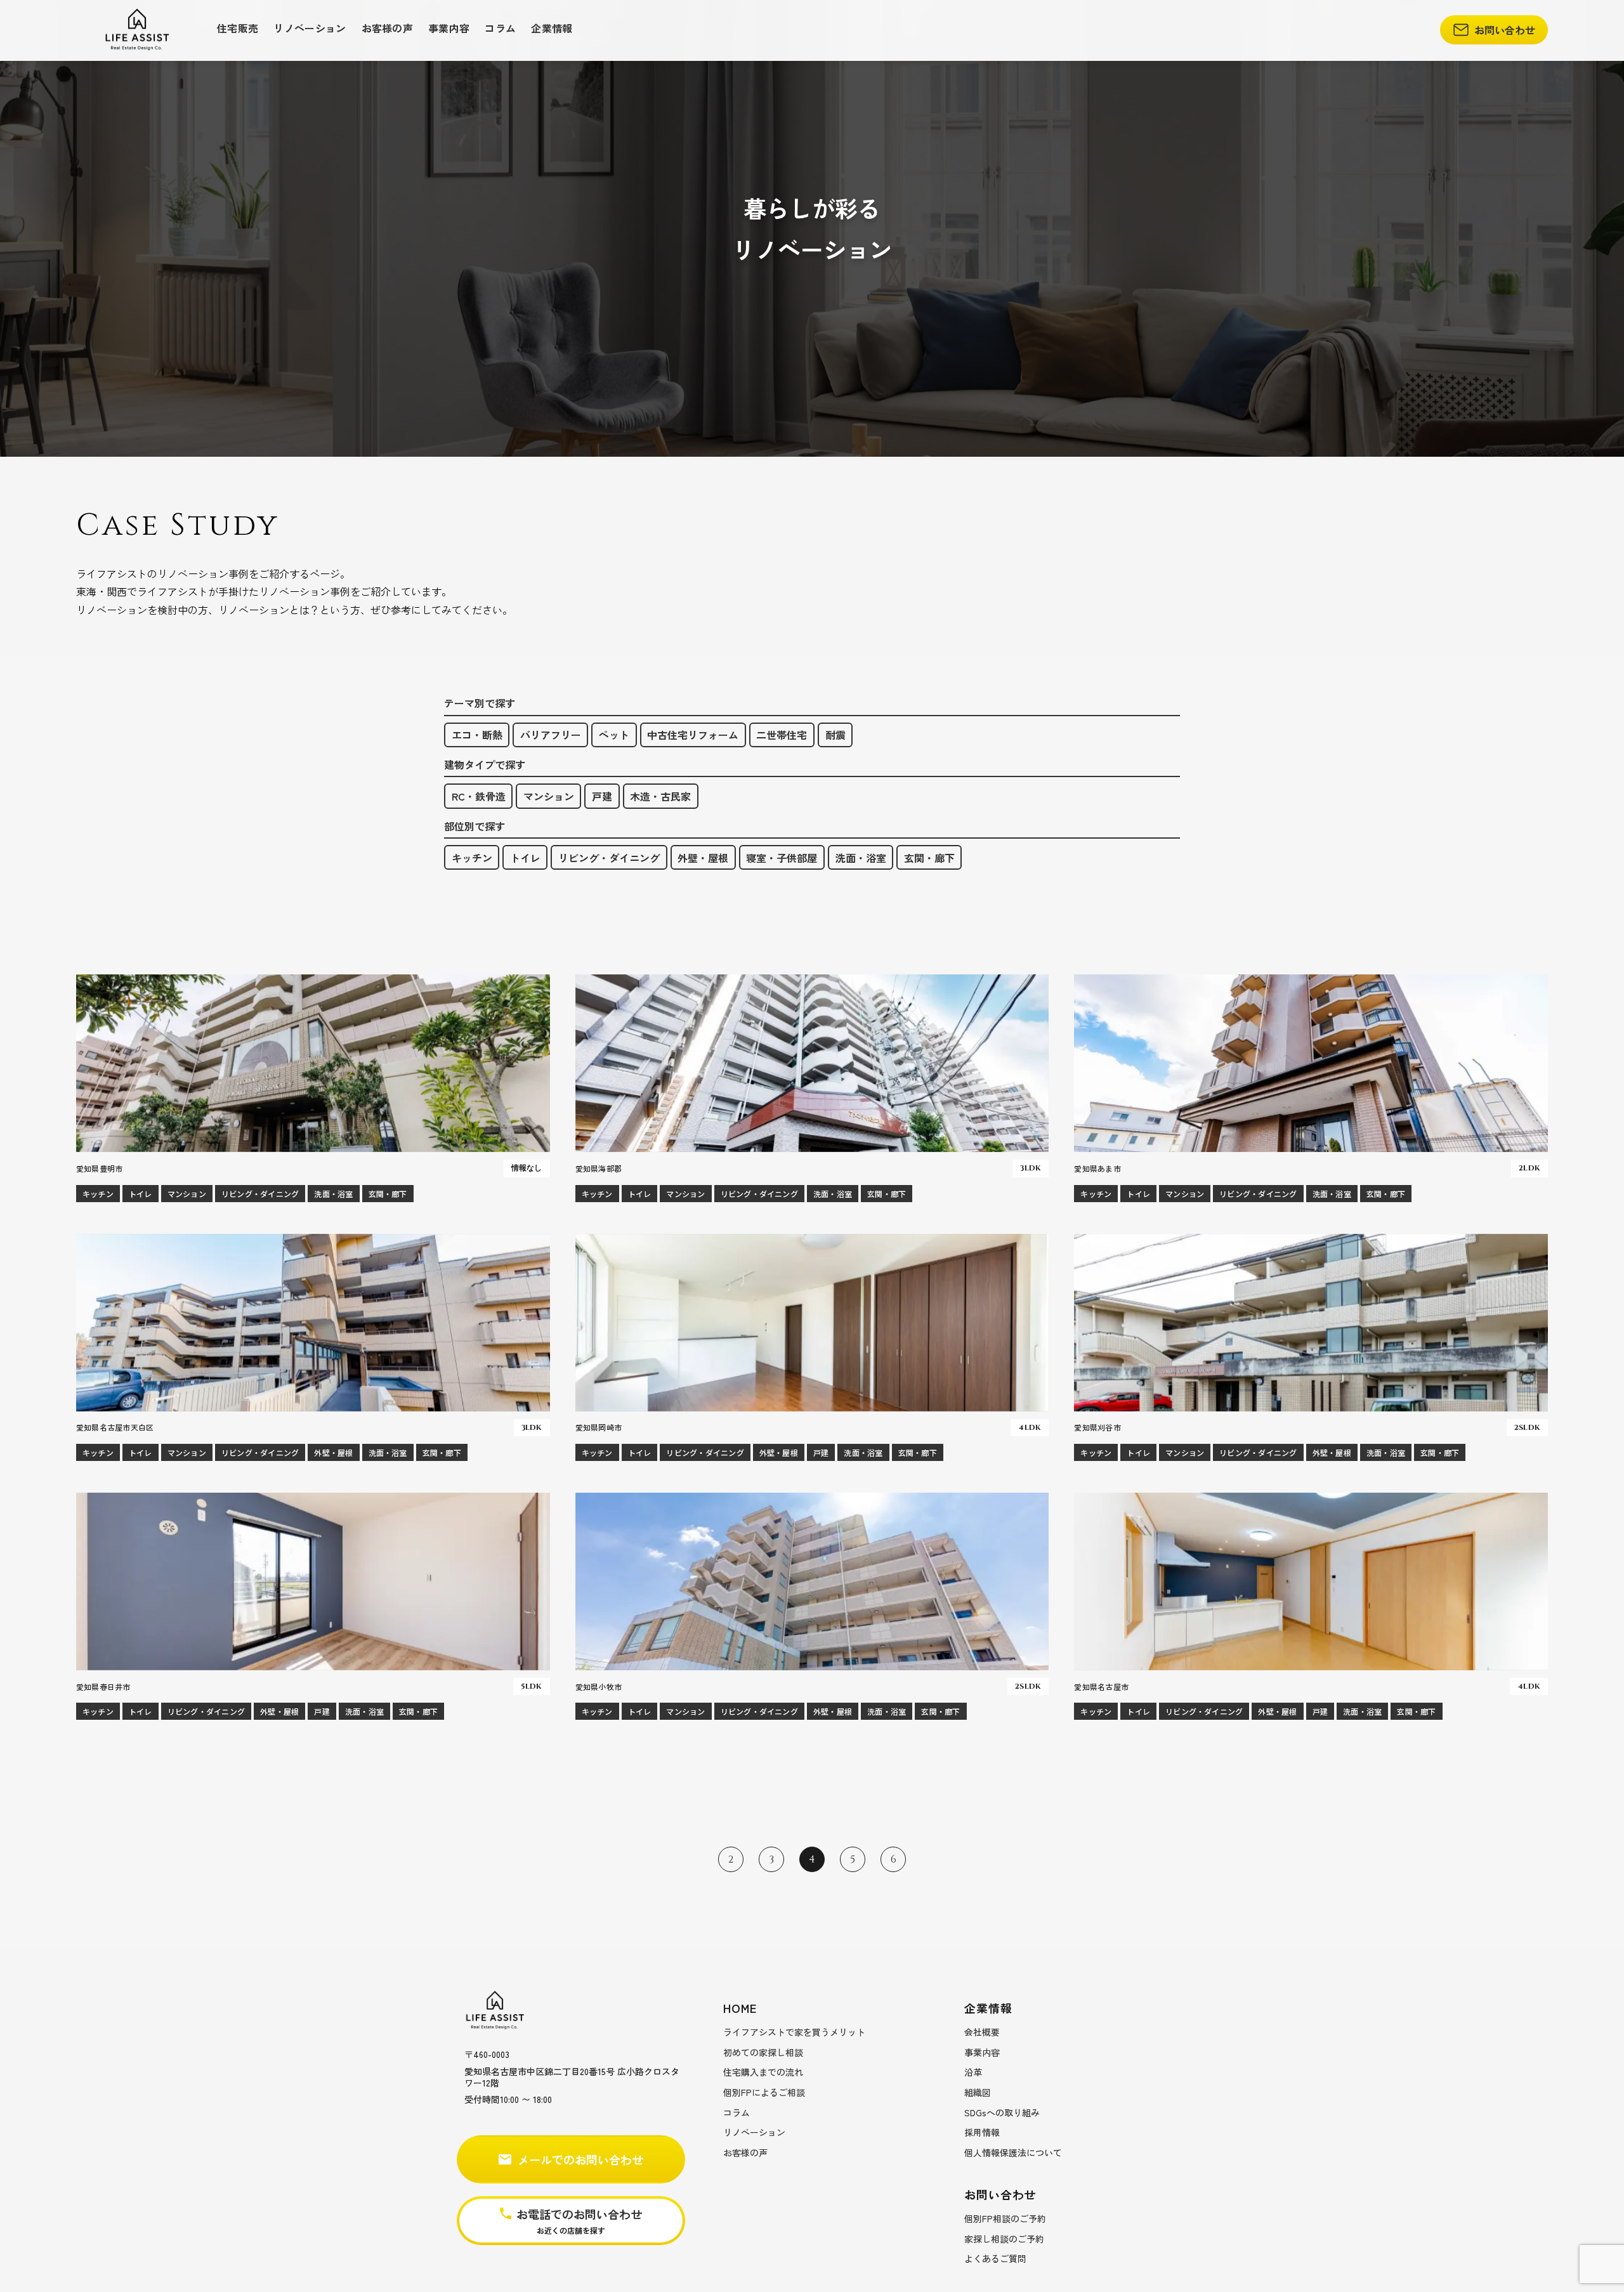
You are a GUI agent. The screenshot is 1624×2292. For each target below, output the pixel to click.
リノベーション (310, 28)
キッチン (472, 858)
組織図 (978, 2092)
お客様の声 (388, 28)
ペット (614, 735)
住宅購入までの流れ (763, 2072)
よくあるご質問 (995, 2258)
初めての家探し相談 (763, 2052)
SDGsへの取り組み (1002, 2112)
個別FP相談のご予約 (1005, 2218)
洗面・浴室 (861, 858)
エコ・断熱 (477, 735)
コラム (500, 28)
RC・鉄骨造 (479, 796)
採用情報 (982, 2132)
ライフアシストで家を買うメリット (794, 2032)
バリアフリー (551, 735)
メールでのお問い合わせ (580, 2159)
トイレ (525, 858)
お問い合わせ (1505, 30)
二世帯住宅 (782, 735)
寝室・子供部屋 (782, 858)
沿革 (973, 2072)
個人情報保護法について (1013, 2152)
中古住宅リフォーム (693, 735)
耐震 (835, 735)
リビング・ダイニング (609, 858)
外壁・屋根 (703, 858)
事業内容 (449, 28)
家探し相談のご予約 (1004, 2239)
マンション (549, 796)
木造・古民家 (660, 796)
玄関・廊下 (929, 858)
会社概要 (982, 2032)
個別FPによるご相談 (764, 2092)
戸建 (602, 796)
